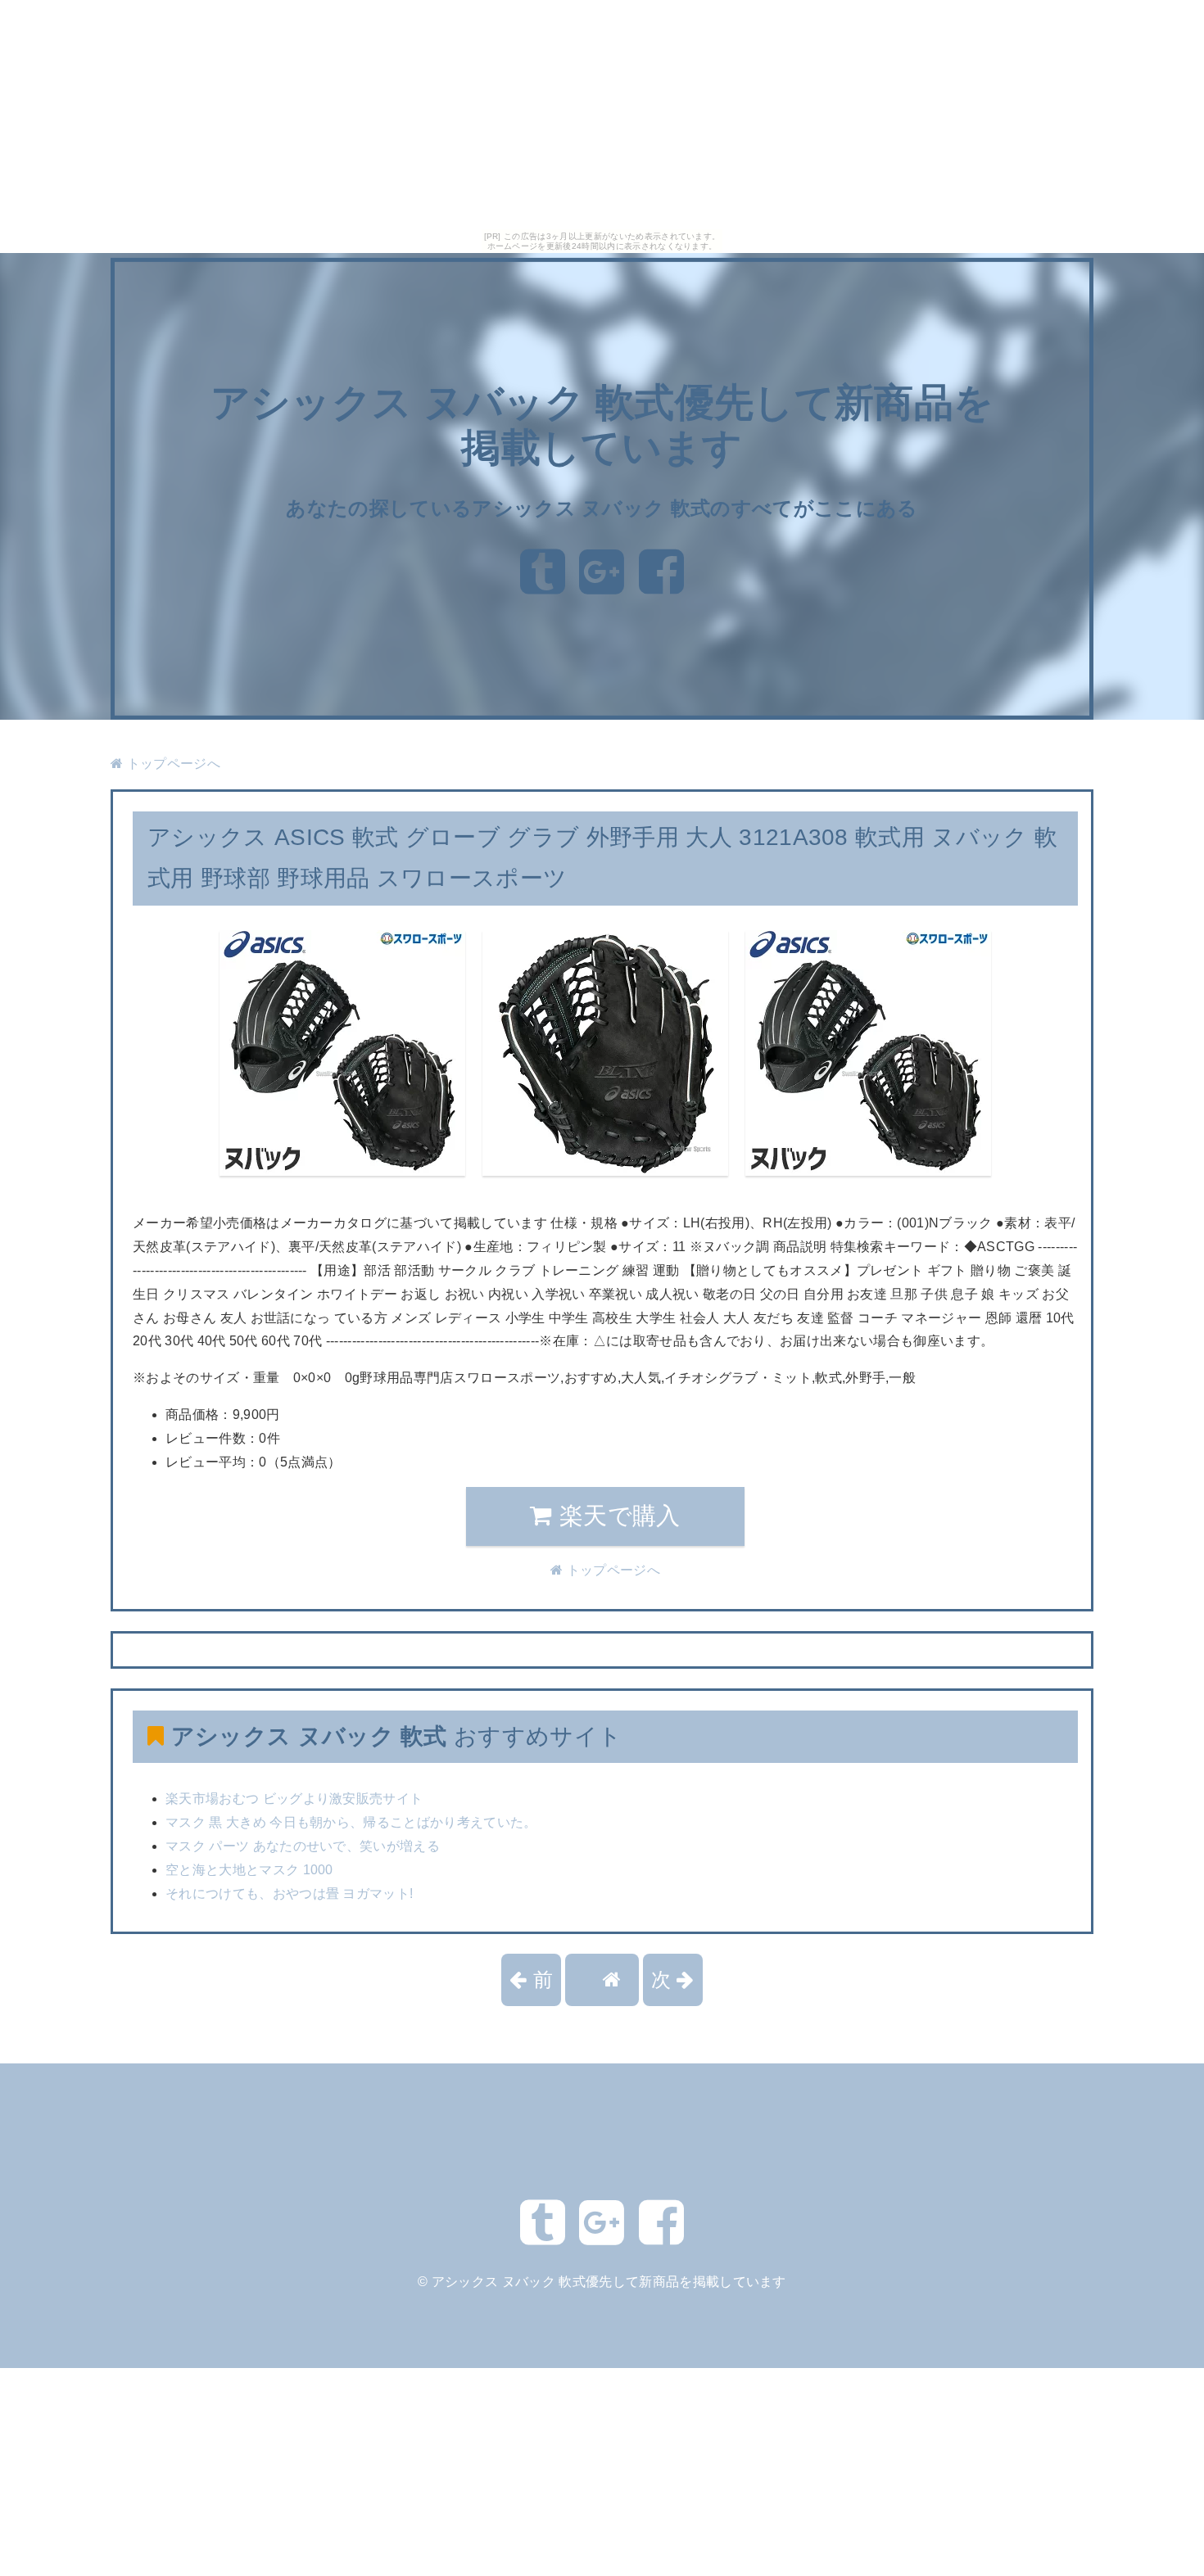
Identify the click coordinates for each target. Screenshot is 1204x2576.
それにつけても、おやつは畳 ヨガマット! (289, 1894)
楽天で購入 (617, 1516)
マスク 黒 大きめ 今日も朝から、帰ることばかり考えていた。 (351, 1822)
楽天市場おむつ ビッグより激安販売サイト (294, 1799)
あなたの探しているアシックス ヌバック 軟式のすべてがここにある (602, 508)
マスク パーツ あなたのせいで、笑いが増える (303, 1846)
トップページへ (172, 764)
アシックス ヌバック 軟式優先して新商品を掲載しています (609, 2282)
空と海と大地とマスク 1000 (249, 1870)
